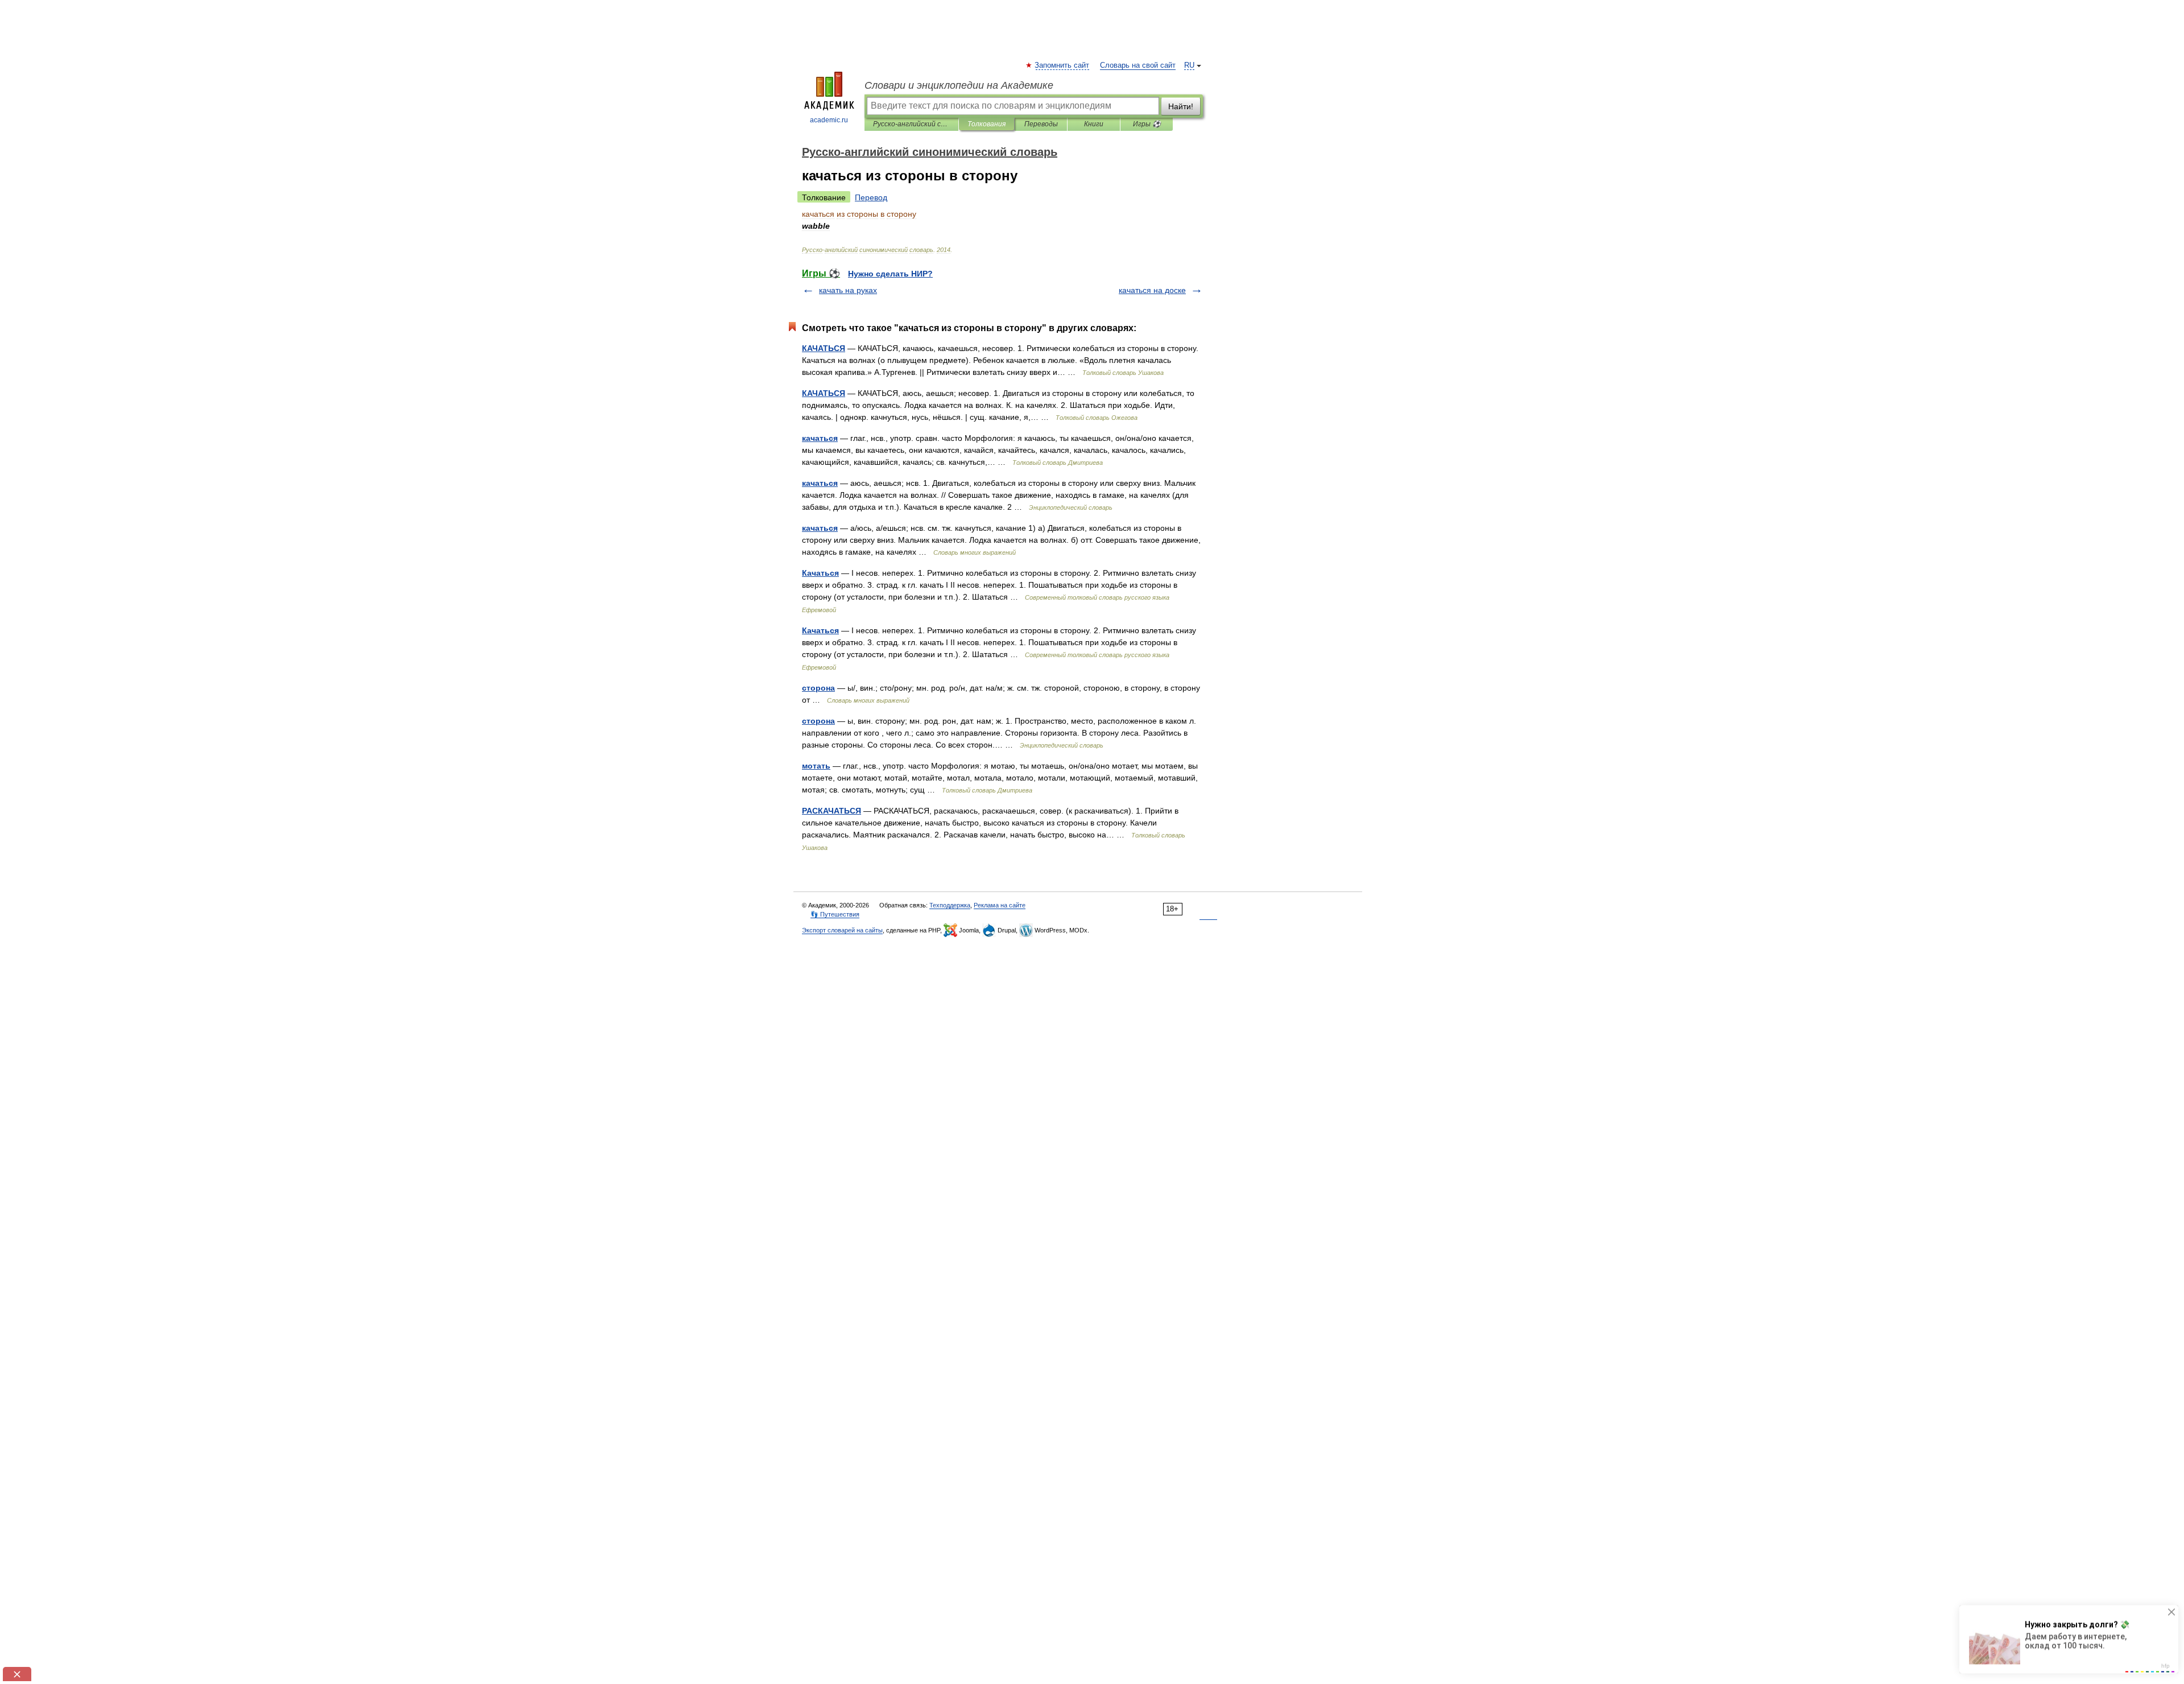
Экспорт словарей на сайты (842, 930)
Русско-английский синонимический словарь (911, 124)
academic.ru (829, 120)
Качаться (820, 573)
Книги (1094, 124)
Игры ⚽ (1147, 124)
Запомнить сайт (1062, 65)
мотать (816, 766)
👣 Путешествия (835, 914)
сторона (818, 688)
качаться (820, 438)
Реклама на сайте (1000, 905)
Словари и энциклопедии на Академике (959, 85)
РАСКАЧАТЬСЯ (832, 811)
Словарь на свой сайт (1138, 65)
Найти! (1181, 106)
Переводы (1041, 124)
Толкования (986, 124)
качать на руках (848, 290)
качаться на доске (1152, 290)
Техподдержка (950, 905)
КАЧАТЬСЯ (824, 348)
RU (1189, 65)
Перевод (871, 197)
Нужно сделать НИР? (890, 274)
